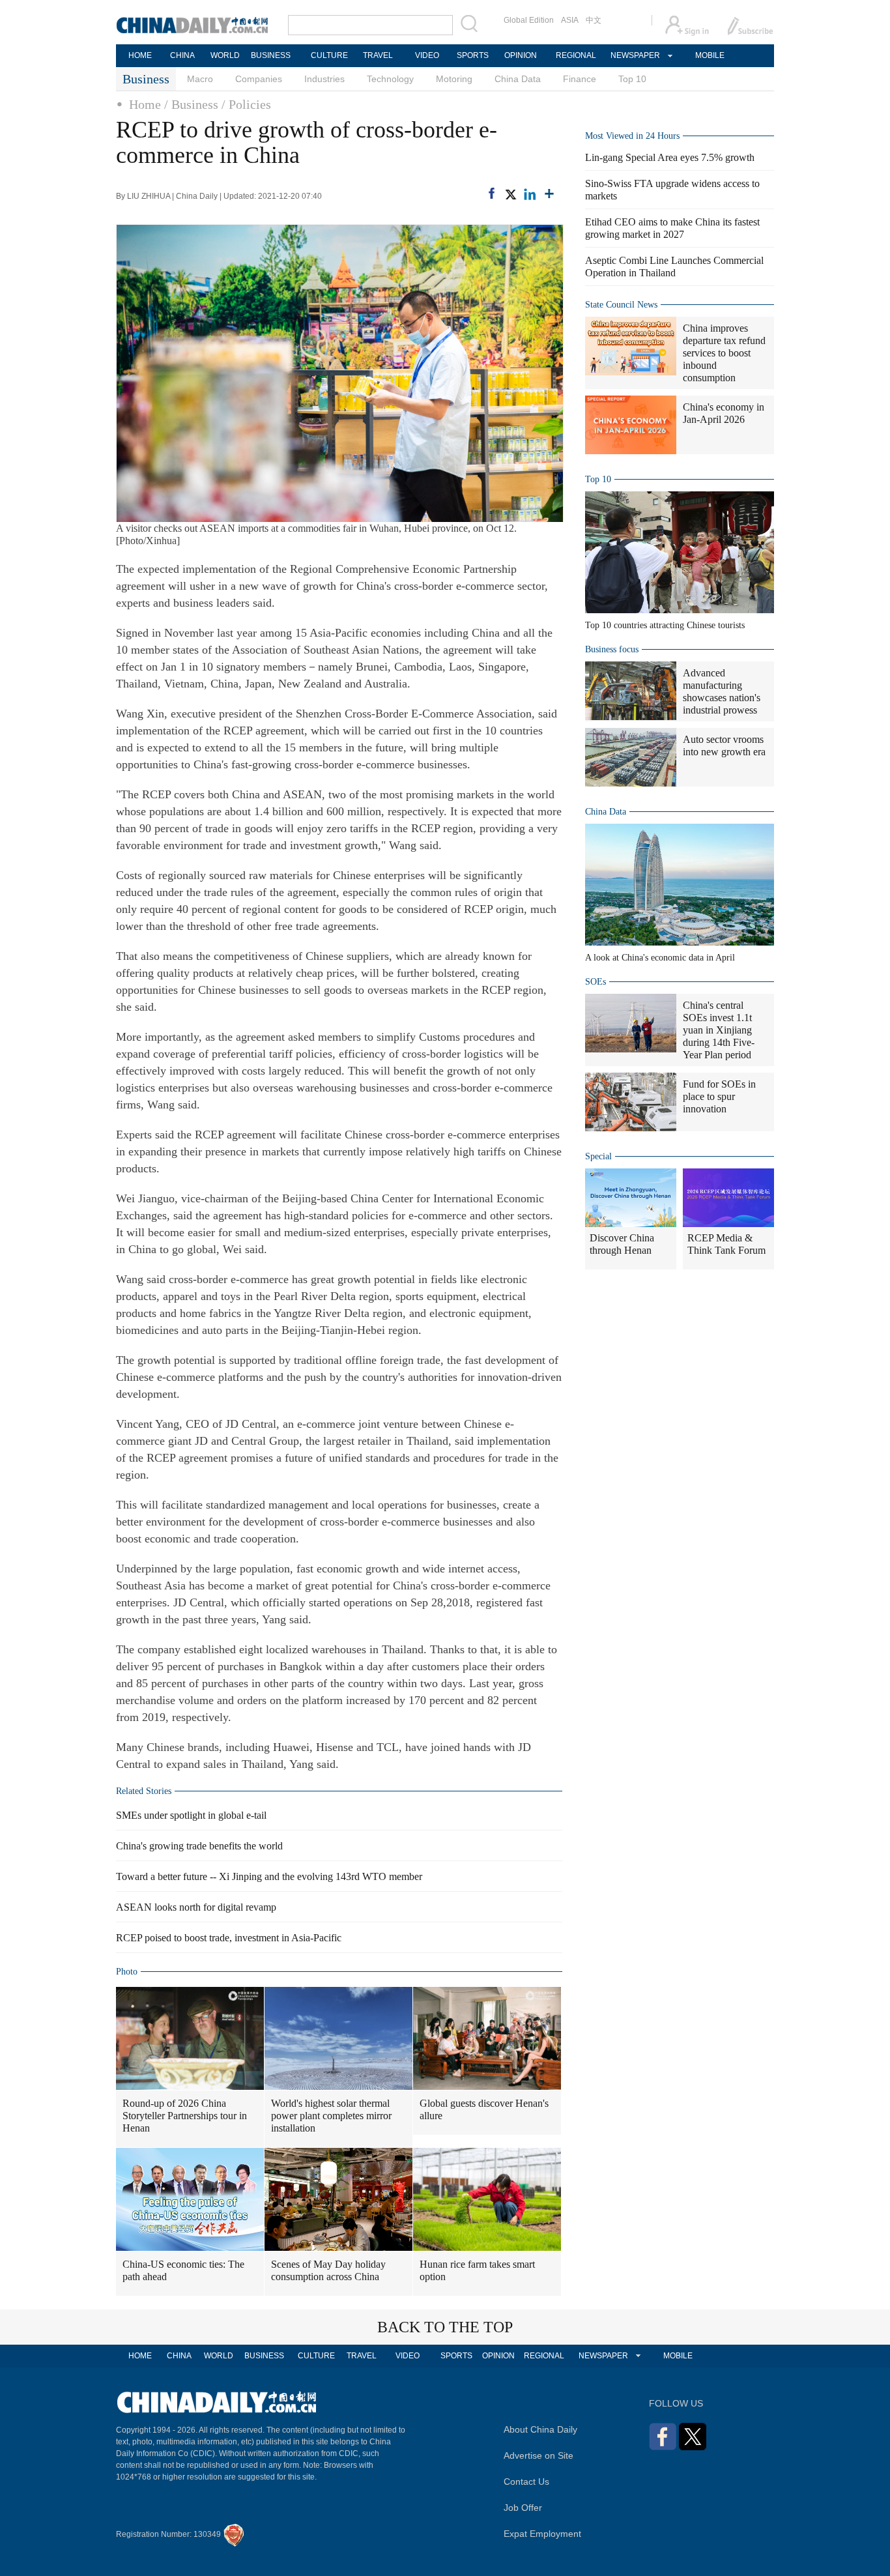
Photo (127, 1972)
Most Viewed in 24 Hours (632, 136)
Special (598, 1156)
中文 (594, 20)
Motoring (454, 79)
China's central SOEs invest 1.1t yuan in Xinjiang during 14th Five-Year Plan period (719, 1030)
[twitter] (510, 194)
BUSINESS (271, 55)
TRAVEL (378, 55)
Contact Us (526, 2482)
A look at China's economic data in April (660, 958)
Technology (390, 79)
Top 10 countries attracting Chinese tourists (665, 625)
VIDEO (427, 55)
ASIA (570, 20)
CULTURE (329, 55)
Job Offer (523, 2508)
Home (145, 104)
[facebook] (492, 193)
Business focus (612, 649)
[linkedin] (530, 194)
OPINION (521, 55)
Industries (324, 79)
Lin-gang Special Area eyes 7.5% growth (670, 157)
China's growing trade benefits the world (199, 1846)
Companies (259, 79)
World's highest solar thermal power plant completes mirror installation (331, 2116)
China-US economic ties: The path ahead (183, 2270)
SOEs (596, 982)
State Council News (621, 305)
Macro (200, 79)
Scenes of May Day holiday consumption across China (328, 2270)
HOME (140, 55)
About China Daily (540, 2429)
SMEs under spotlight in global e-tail (191, 1815)
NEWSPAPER (635, 55)
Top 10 (632, 79)
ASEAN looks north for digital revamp (196, 1907)
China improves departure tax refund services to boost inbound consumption (724, 353)
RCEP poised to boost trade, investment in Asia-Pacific (229, 1938)
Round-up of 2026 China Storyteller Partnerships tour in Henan (185, 2116)
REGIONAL (576, 55)
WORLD (225, 55)
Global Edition (529, 20)
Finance (580, 79)
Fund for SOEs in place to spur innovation (719, 1096)
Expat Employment (542, 2534)
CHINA (182, 55)
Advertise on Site (538, 2455)
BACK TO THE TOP (445, 2327)
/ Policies (246, 104)
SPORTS (473, 55)
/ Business (191, 104)
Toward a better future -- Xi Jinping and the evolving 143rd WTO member (269, 1876)
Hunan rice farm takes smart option (477, 2270)
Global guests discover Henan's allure (484, 2109)
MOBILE (710, 55)
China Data (518, 79)
